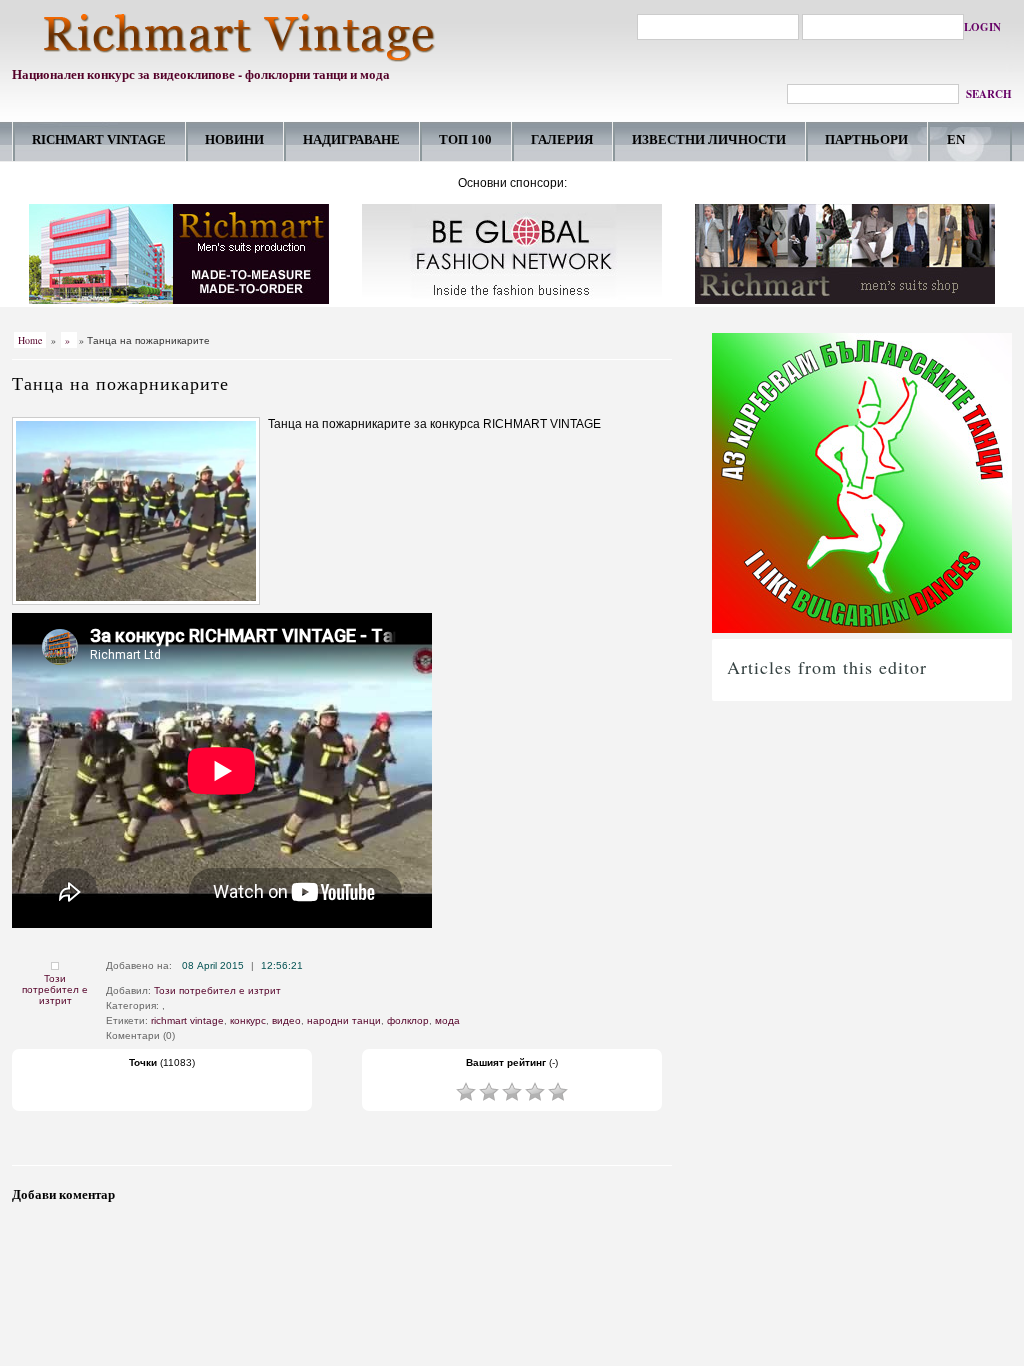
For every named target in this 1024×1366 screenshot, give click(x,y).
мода (447, 1020)
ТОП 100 (465, 139)
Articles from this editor (827, 667)
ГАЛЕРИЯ (562, 139)
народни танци (344, 1020)
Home (30, 340)
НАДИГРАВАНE (351, 139)
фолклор (408, 1020)
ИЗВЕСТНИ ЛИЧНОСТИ (709, 139)
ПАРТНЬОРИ (866, 139)
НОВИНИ (234, 139)
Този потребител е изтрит (55, 989)
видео (286, 1020)
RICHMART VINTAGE (99, 139)
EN (956, 139)
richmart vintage (187, 1020)
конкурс (248, 1020)
